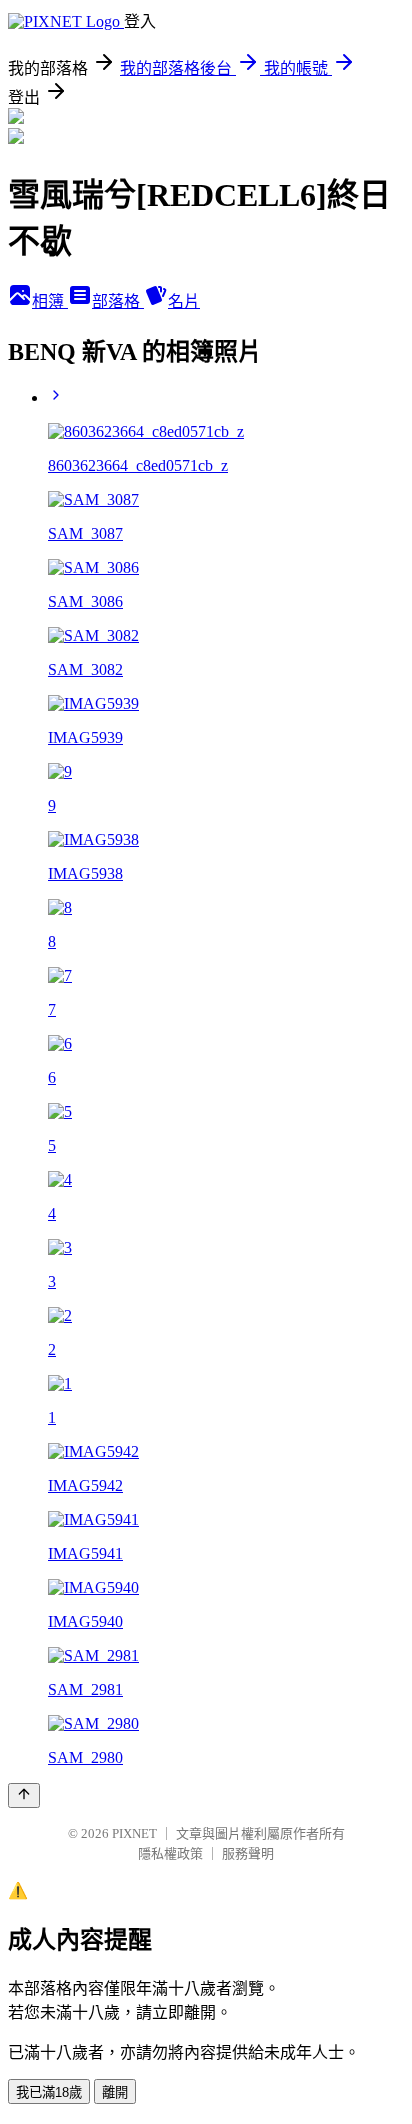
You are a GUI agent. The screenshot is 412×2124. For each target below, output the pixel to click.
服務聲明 (248, 1853)
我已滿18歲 (49, 2092)
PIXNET (134, 1833)
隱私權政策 (170, 1853)
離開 (115, 2092)
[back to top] (24, 1795)
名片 (184, 301)
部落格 (118, 301)
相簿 (50, 301)
